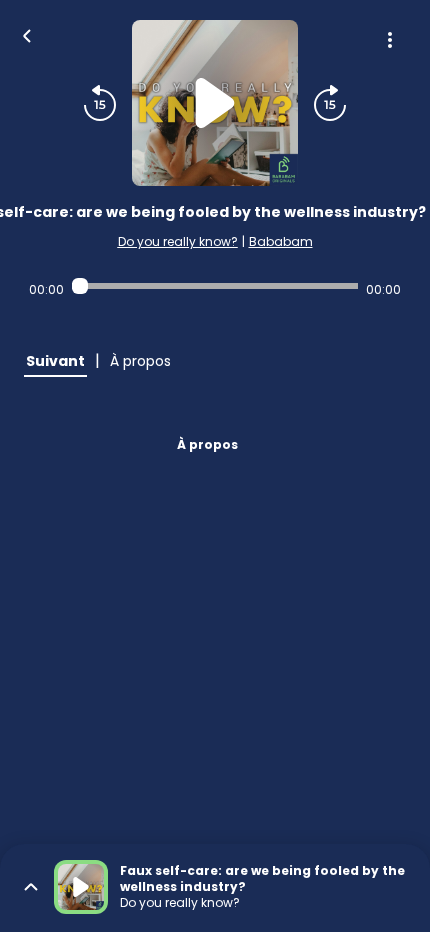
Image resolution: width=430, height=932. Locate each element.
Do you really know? (178, 241)
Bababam (281, 241)
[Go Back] (27, 34)
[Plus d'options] (390, 40)
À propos (207, 444)
